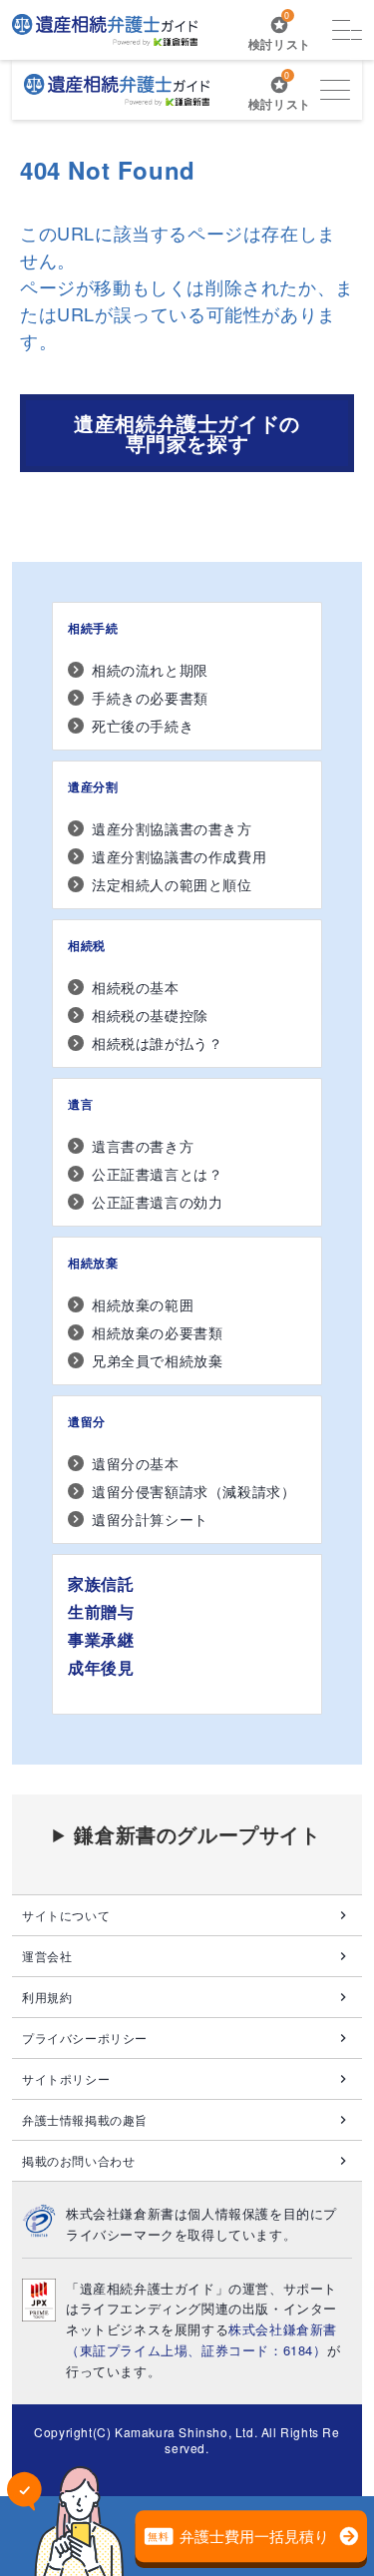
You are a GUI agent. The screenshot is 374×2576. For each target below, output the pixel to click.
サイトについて (66, 1915)
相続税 (87, 945)
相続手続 (93, 628)
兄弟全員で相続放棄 (157, 1360)
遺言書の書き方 (143, 1146)
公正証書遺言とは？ (157, 1174)
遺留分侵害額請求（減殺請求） (193, 1491)
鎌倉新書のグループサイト (197, 1834)
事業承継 (101, 1639)
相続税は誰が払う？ (157, 1043)
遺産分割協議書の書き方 (172, 828)
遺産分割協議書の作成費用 (179, 856)
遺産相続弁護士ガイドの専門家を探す (187, 433)
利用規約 (47, 1997)
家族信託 (101, 1583)
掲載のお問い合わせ (78, 2160)
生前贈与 (101, 1611)
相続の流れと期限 (150, 670)
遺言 (80, 1104)
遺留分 (87, 1421)
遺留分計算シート (150, 1519)
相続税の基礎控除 (150, 1015)
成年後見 (101, 1667)
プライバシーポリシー (85, 2038)
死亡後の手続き (143, 726)
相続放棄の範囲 (143, 1304)
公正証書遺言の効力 (157, 1202)
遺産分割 (93, 786)
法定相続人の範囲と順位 (172, 884)
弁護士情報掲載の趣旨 (85, 2119)
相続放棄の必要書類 (157, 1332)
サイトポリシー (66, 2078)
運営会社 (47, 1956)
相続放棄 (93, 1263)
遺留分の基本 (136, 1463)
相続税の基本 (136, 987)
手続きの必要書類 (150, 698)
